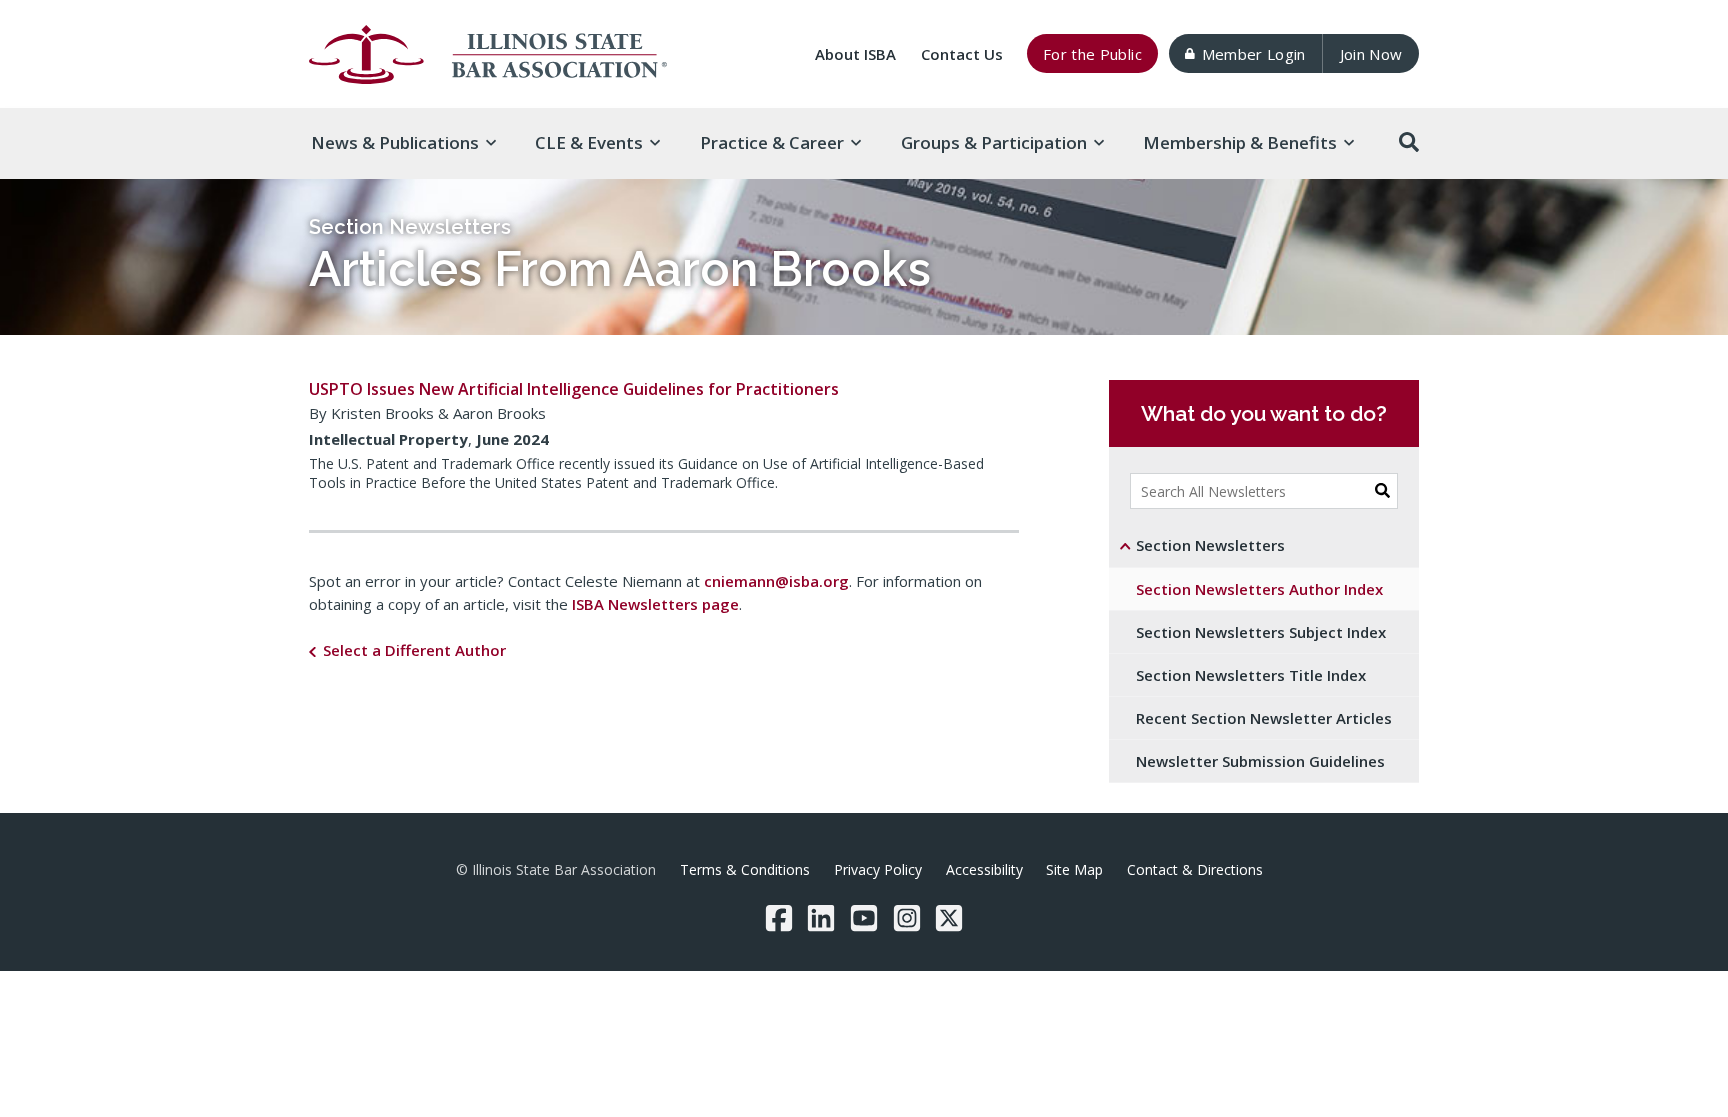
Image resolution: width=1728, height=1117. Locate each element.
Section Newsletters (410, 227)
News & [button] (395, 142)
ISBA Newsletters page (655, 604)
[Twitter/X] (949, 918)
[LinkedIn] (821, 918)
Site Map (1074, 869)
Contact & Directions (1195, 869)
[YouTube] (864, 918)
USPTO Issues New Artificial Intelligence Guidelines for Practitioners (574, 389)
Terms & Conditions (745, 869)
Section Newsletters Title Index (1251, 675)
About (855, 54)
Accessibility (984, 869)
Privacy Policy (878, 869)
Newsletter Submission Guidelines (1260, 761)
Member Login (1254, 54)
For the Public (1092, 54)
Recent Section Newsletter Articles (1264, 718)
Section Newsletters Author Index (1259, 589)
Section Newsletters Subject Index (1261, 632)
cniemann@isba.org (776, 581)
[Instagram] (907, 918)
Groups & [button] (994, 142)
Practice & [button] (772, 142)
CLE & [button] (589, 142)
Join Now (1371, 54)
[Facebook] (779, 918)
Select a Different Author (414, 650)
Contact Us (962, 54)
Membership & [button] (1240, 142)
